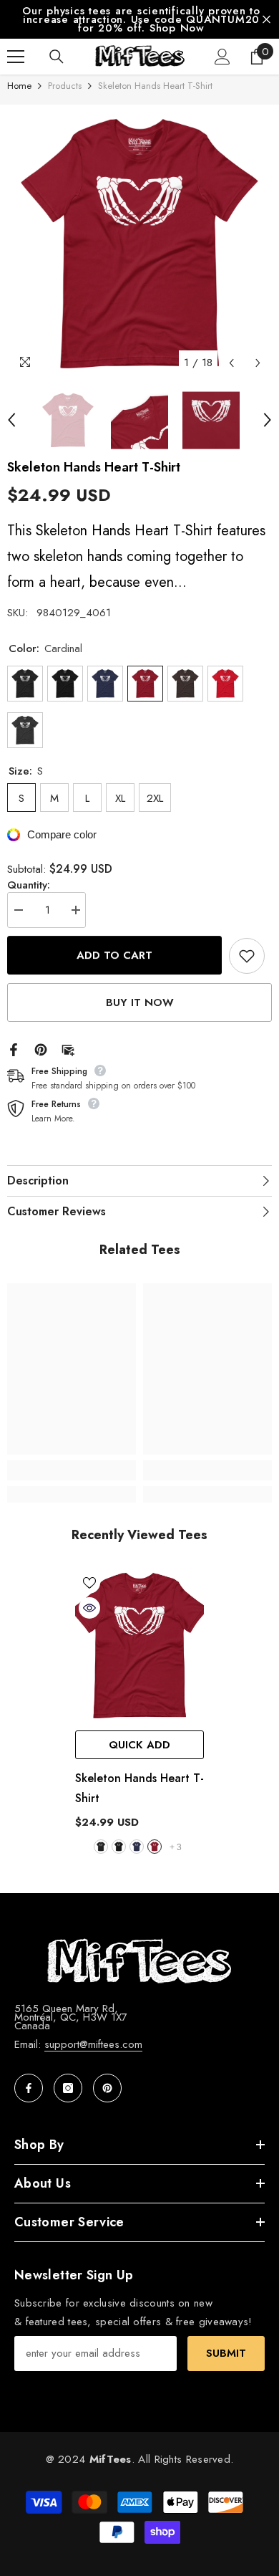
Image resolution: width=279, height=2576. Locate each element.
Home (19, 86)
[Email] (68, 1048)
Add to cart (114, 956)
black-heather (101, 1847)
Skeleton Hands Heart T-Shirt (139, 1788)
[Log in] (222, 57)
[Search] (57, 57)
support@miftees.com (93, 2044)
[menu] (16, 57)
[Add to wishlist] (247, 956)
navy (137, 1847)
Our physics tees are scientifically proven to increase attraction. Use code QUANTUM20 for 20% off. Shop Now (141, 19)
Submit (226, 2353)
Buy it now (140, 1002)
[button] (231, 363)
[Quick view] (89, 1608)
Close (266, 20)
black (119, 1847)
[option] (139, 19)
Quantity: (29, 885)
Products (65, 86)
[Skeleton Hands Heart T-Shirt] (139, 1646)
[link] (72, 1470)
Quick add (139, 1745)
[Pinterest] (41, 1048)
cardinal (155, 1847)
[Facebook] (14, 1048)
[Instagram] (68, 2088)
